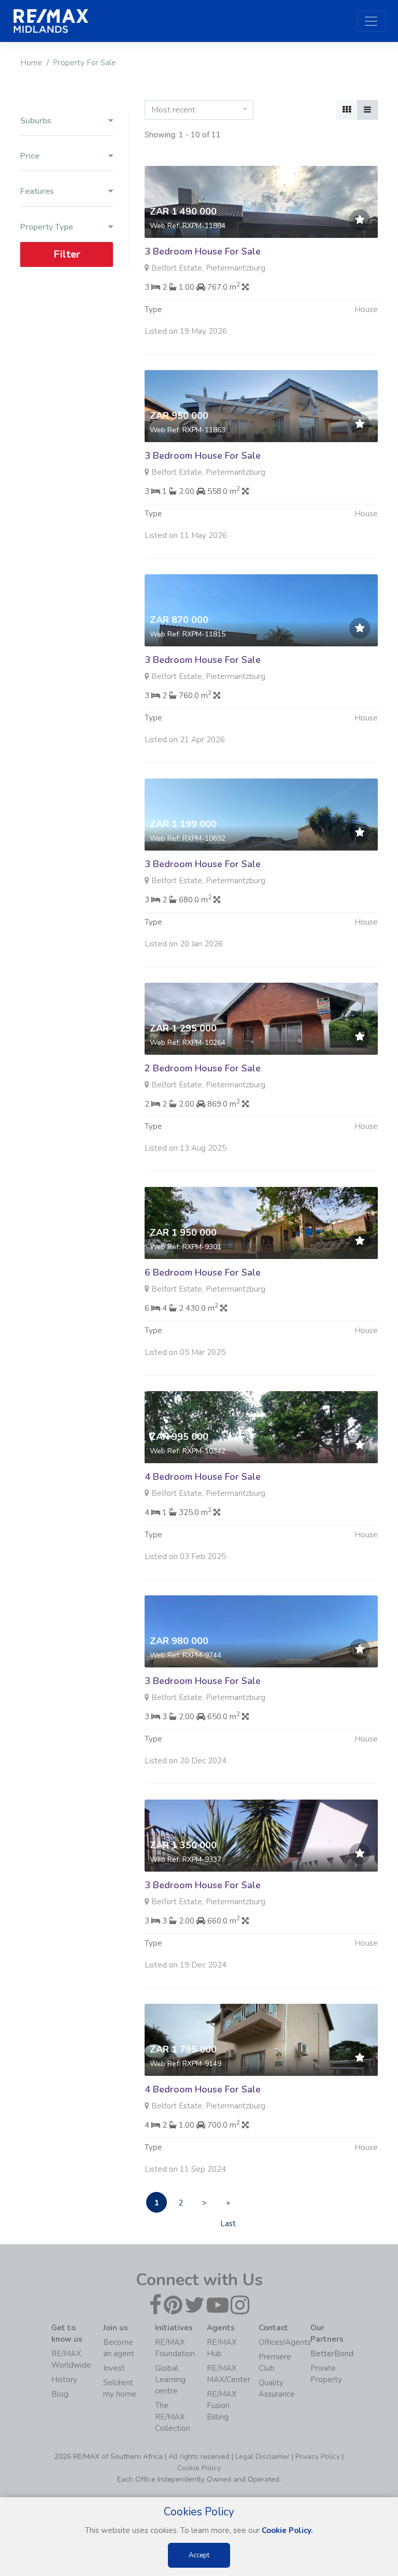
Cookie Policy (199, 2468)
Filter (67, 254)
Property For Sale (84, 63)
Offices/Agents (285, 2342)
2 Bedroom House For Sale (203, 1068)
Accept (199, 2555)
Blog (60, 2394)
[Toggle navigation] (371, 21)
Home (31, 63)
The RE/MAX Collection (173, 2417)
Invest (114, 2368)
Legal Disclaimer (262, 2457)
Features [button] (37, 192)
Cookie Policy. (287, 2530)
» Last (228, 2205)
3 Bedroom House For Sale (203, 251)
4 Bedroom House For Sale (203, 1477)
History (64, 2380)
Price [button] (30, 156)
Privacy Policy (318, 2457)
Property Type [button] (47, 227)
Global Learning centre (170, 2380)
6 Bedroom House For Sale (203, 1272)
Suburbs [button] (36, 121)
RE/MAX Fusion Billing (222, 2405)
